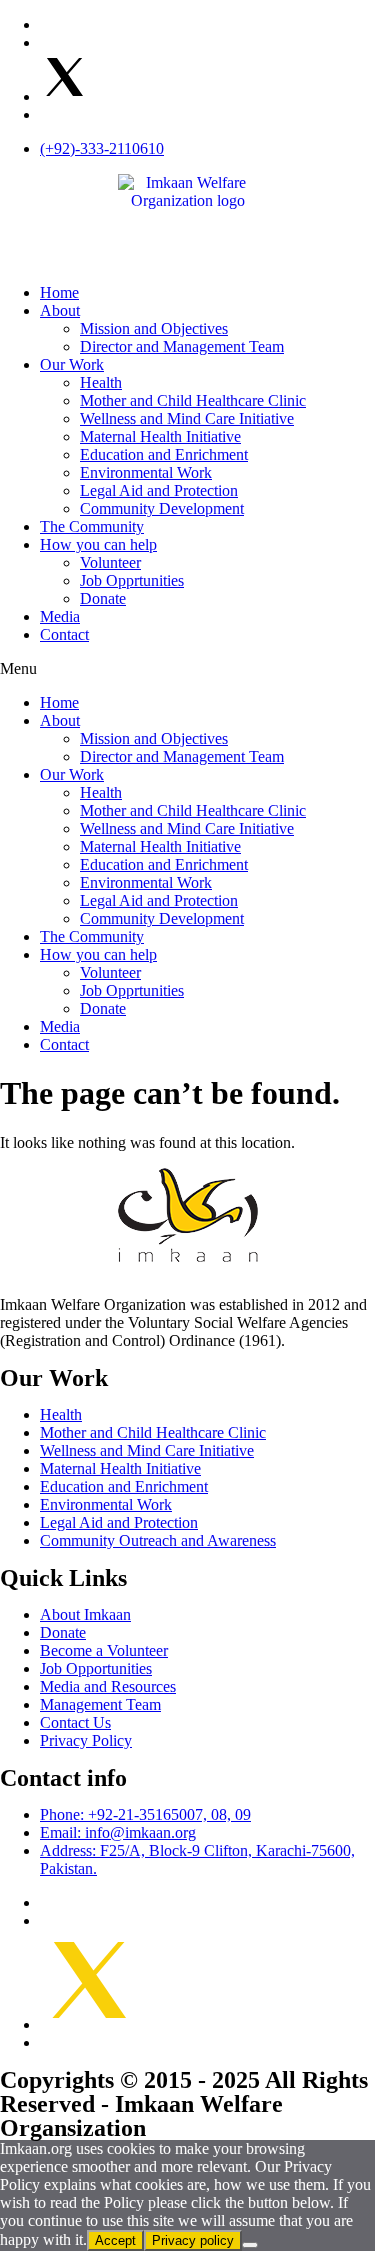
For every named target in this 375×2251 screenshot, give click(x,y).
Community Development (162, 508)
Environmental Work (146, 472)
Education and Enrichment (164, 454)
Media (60, 616)
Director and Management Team (182, 346)
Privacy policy (193, 2240)
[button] (187, 669)
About (60, 310)
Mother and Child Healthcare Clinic (193, 400)
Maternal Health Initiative (160, 436)
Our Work (72, 364)
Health (101, 382)
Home (59, 292)
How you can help (98, 544)
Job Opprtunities (132, 580)
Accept (115, 2240)
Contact (64, 634)
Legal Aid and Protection (159, 490)
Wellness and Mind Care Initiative (187, 418)
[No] (250, 2245)
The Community (92, 526)
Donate (103, 598)
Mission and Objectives (154, 328)
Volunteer (110, 562)
